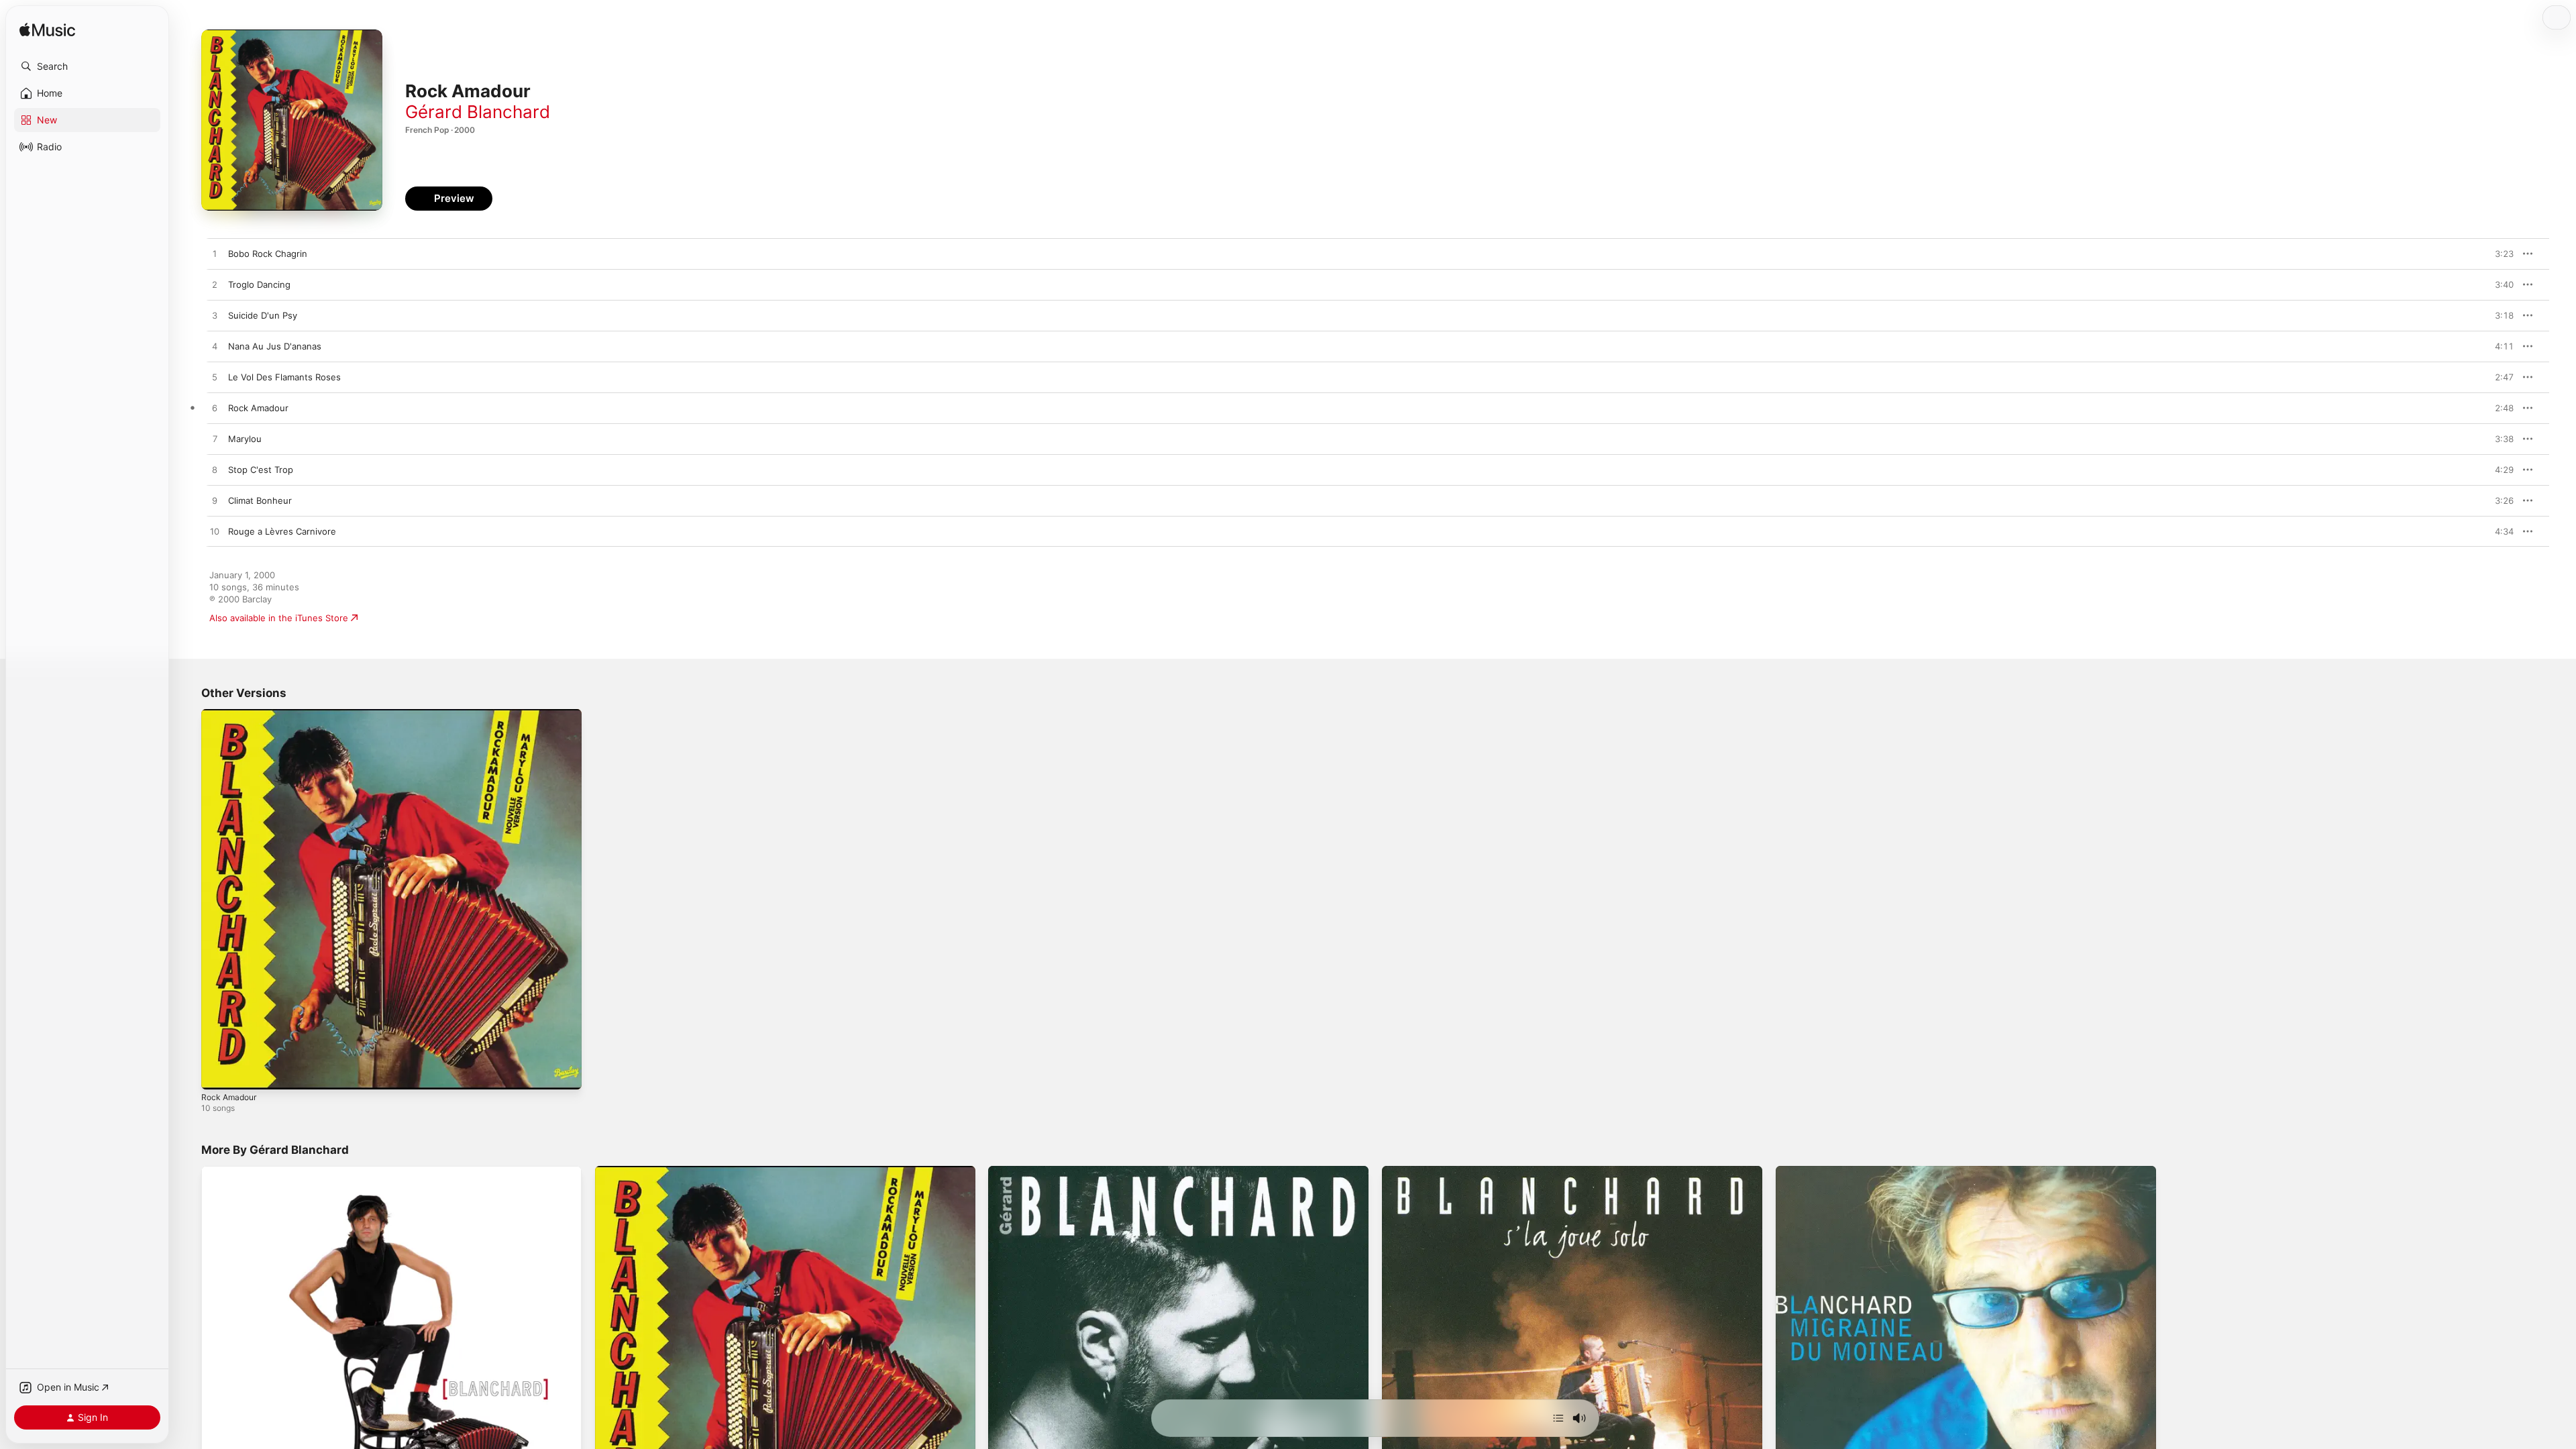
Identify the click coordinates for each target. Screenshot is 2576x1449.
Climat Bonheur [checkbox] (260, 500)
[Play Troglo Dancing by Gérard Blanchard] (215, 285)
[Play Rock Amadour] (218, 1073)
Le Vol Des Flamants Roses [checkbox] (284, 377)
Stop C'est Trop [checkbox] (261, 470)
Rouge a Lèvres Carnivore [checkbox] (282, 531)
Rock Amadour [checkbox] (258, 408)
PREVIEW (2499, 254)
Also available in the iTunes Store (279, 618)
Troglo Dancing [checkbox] (259, 284)
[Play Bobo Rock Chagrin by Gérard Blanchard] (215, 254)
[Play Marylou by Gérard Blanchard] (215, 439)
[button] (87, 66)
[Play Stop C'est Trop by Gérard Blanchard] (215, 470)
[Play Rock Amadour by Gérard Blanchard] (215, 409)
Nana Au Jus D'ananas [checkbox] (275, 346)
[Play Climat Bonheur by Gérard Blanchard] (215, 501)
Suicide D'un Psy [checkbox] (263, 315)
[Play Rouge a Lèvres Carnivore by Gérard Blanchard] (215, 532)
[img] (47, 31)
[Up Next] (1558, 1418)
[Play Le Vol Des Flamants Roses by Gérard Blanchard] (215, 378)
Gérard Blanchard (478, 112)
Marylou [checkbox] (245, 439)
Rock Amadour (231, 714)
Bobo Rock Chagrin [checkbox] (268, 254)
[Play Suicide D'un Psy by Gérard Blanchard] (215, 316)
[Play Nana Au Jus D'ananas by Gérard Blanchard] (215, 347)
